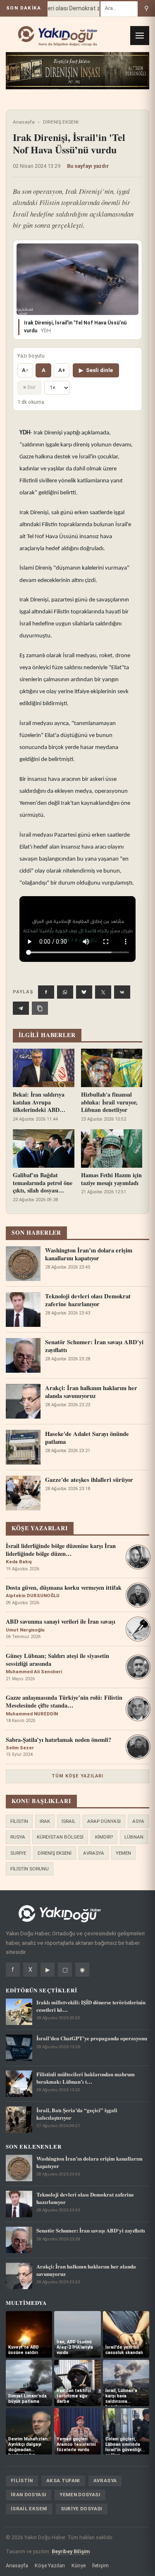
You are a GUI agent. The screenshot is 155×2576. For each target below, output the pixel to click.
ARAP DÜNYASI (104, 1821)
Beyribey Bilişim (71, 2551)
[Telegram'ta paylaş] (21, 1008)
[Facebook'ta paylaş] (46, 992)
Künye (79, 2565)
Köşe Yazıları (50, 2565)
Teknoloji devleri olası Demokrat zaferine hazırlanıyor (74, 8)
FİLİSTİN (19, 1821)
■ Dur (29, 387)
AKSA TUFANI (63, 2481)
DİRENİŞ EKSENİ (61, 122)
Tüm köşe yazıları (78, 1776)
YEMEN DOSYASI (80, 2495)
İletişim (100, 2565)
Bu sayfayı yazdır (88, 166)
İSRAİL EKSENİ (29, 2509)
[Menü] (140, 36)
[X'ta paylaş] (103, 992)
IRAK (45, 1821)
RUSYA (18, 1837)
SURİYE (18, 1853)
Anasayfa (24, 122)
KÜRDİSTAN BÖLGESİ (60, 1837)
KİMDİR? (104, 1837)
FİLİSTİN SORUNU (30, 1869)
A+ (62, 370)
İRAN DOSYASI (29, 2495)
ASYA (138, 1821)
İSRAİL (69, 1821)
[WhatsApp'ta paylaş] (65, 992)
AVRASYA (94, 1853)
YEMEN (123, 1853)
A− (25, 370)
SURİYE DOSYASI (82, 2509)
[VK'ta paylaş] (122, 992)
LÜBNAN (134, 1837)
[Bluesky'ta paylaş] (84, 992)
